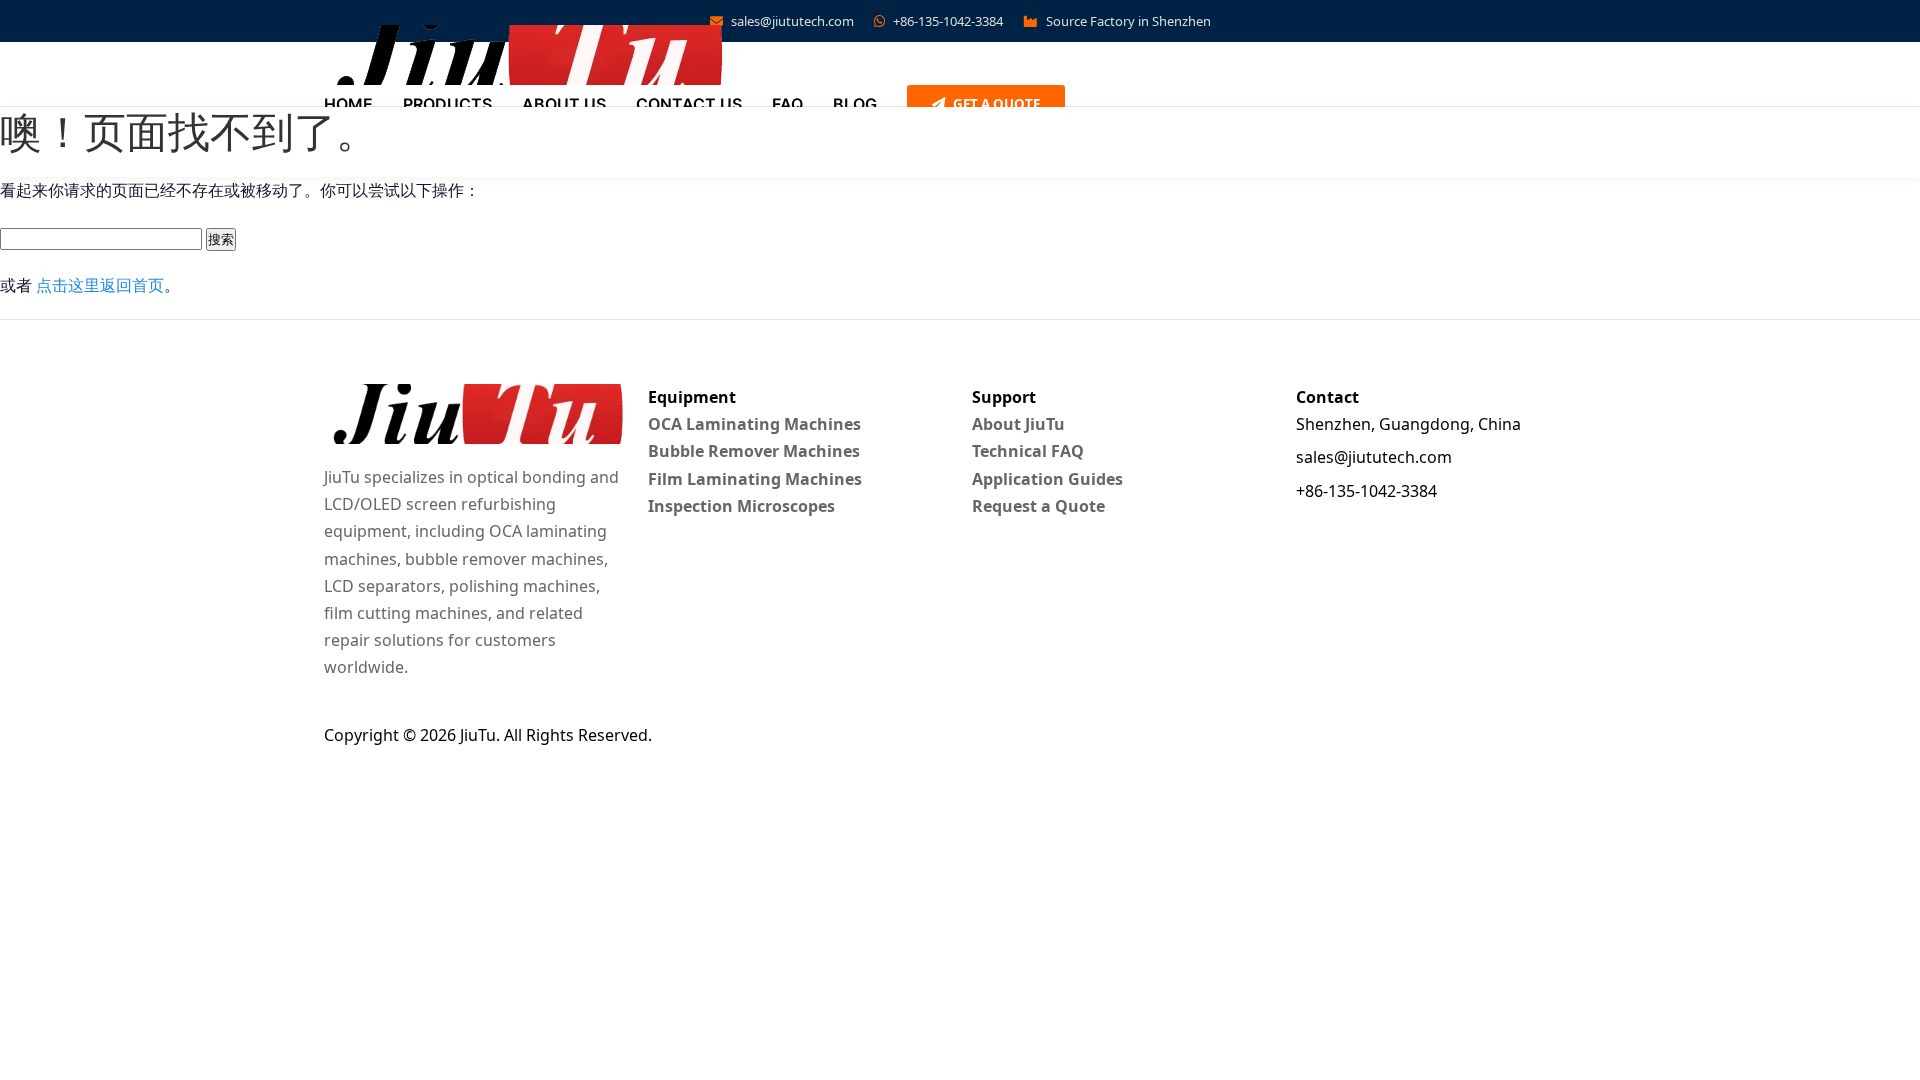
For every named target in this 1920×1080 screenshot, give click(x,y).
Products (447, 104)
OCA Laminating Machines (754, 424)
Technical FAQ (1028, 451)
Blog (855, 104)
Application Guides (1047, 479)
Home (348, 104)
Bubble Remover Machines (754, 451)
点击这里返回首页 (100, 285)
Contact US (689, 104)
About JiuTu (1018, 424)
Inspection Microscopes (741, 506)
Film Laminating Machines (755, 479)
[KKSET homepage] (524, 55)
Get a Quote (995, 104)
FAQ (787, 104)
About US (564, 104)
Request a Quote (1038, 506)
